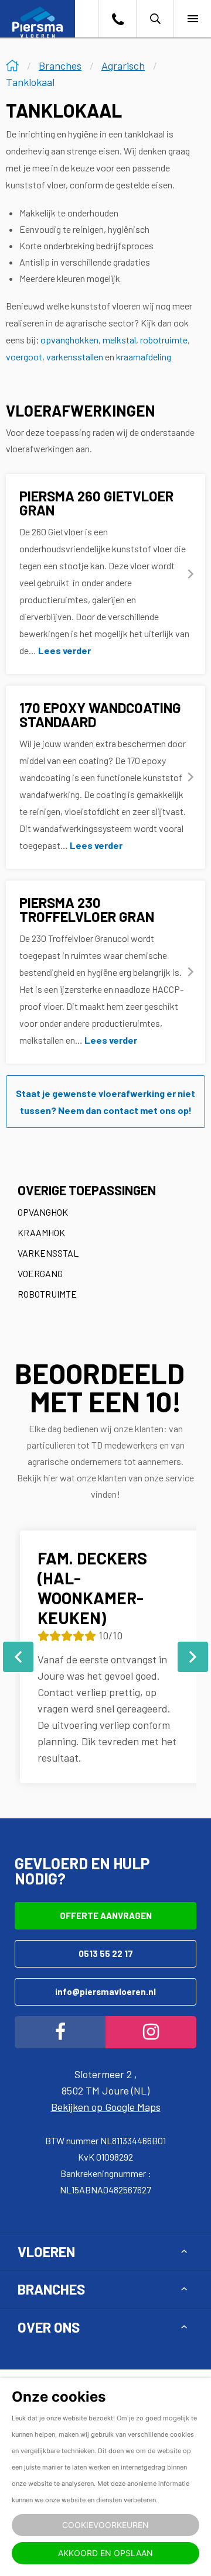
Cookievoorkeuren (105, 2525)
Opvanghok (43, 1212)
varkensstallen (75, 357)
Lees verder (64, 650)
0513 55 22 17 (106, 1954)
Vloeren (46, 2252)
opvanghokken (69, 340)
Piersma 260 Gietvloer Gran (96, 503)
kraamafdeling (144, 357)
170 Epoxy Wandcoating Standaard (100, 715)
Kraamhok (41, 1232)
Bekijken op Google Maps (106, 2107)
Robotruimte (47, 1294)
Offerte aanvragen (106, 1915)
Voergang (40, 1273)
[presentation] (18, 1657)
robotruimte (164, 340)
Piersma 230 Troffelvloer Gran (87, 909)
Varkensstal (48, 1253)
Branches (51, 2289)
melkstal (119, 340)
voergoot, (25, 357)
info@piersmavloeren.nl (105, 1992)
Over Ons (49, 2327)
